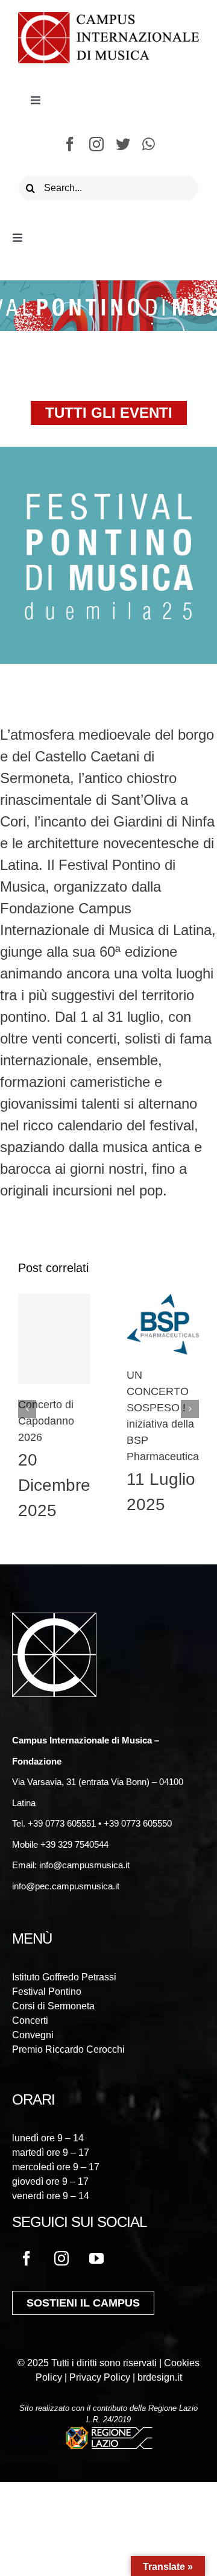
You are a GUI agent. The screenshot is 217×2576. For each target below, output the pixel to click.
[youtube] (96, 2258)
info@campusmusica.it (83, 1865)
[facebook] (70, 144)
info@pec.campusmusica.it (66, 1886)
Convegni (33, 2035)
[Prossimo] (190, 1409)
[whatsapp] (149, 144)
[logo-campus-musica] (108, 19)
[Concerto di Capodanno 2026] (54, 1339)
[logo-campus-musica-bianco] (54, 1620)
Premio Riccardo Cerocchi (68, 2049)
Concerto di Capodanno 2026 (46, 1421)
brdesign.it (160, 2377)
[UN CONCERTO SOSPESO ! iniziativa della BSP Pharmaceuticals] (163, 1324)
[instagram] (96, 144)
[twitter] (123, 144)
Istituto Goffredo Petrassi (64, 1977)
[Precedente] (27, 1409)
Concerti (30, 2020)
